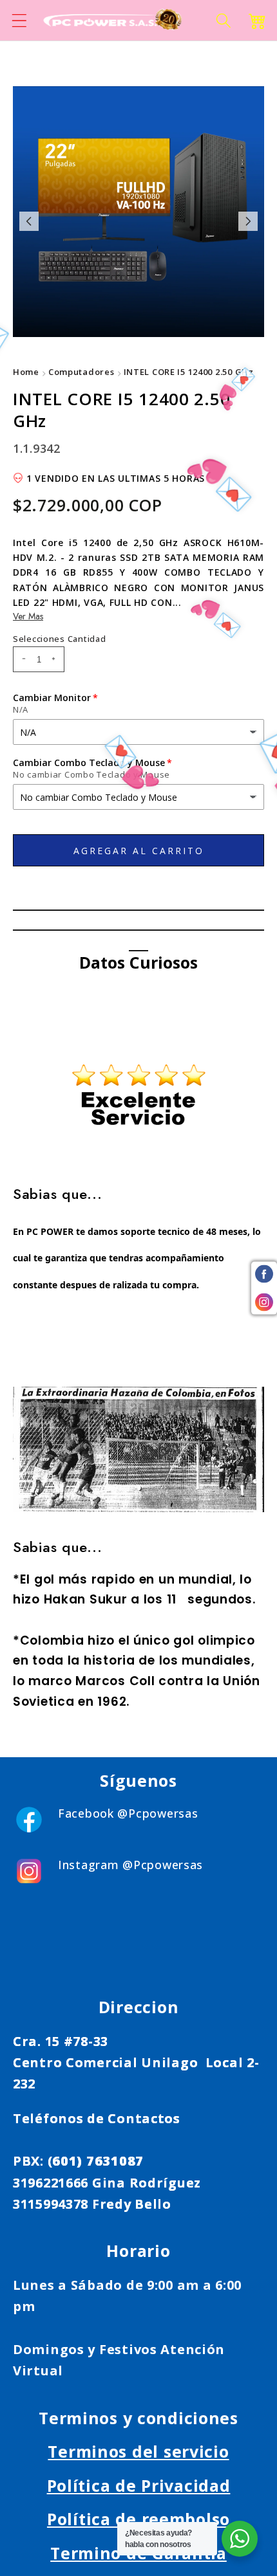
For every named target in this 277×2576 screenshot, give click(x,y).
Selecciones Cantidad (59, 639)
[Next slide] (248, 221)
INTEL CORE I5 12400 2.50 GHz (189, 372)
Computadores (81, 372)
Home (26, 372)
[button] (20, 20)
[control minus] (22, 659)
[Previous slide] (29, 221)
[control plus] (55, 659)
